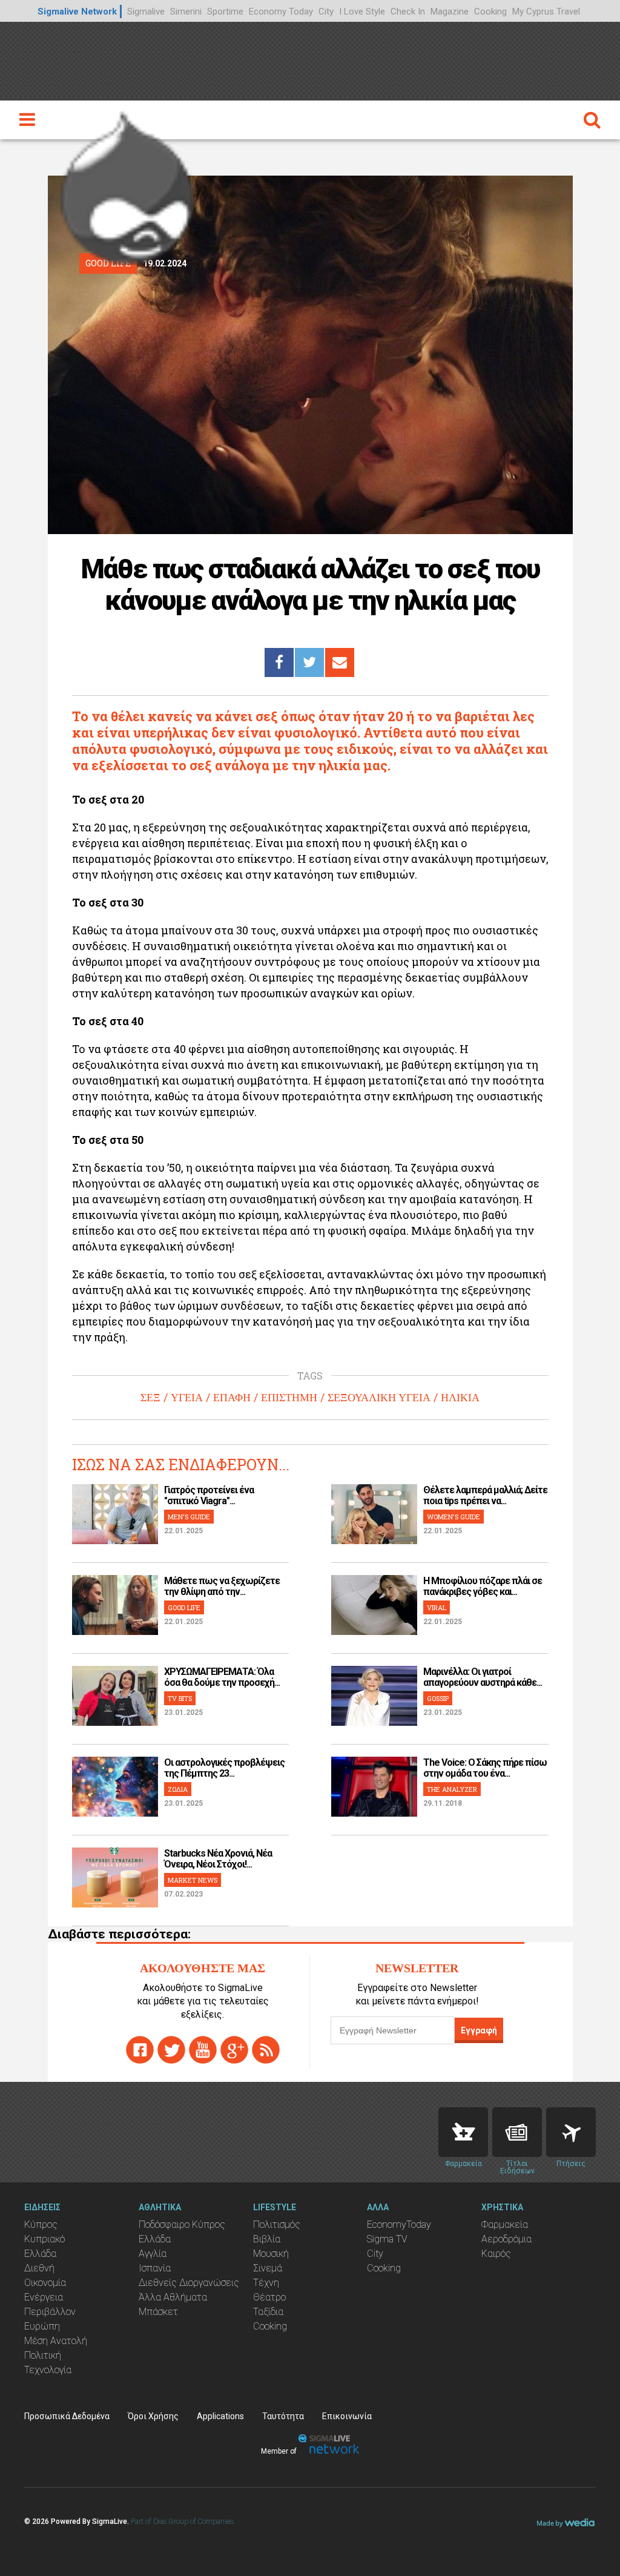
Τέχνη (266, 2283)
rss (266, 2050)
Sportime (225, 12)
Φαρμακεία (505, 2224)
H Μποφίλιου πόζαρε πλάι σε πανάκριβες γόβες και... (483, 1586)
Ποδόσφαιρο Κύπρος (182, 2224)
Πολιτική (43, 2355)
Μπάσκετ (158, 2312)
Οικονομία (45, 2283)
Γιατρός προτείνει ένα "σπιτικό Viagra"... (209, 1495)
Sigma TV (387, 2239)
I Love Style (362, 12)
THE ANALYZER (452, 1789)
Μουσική (271, 2254)
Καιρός (496, 2254)
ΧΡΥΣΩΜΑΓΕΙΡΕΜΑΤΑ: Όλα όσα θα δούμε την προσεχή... (222, 1677)
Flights (571, 2132)
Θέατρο (269, 2297)
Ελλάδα (40, 2254)
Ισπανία (155, 2268)
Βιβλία (267, 2239)
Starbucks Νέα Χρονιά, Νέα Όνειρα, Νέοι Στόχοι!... (218, 1859)
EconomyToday (399, 2224)
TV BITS (180, 1698)
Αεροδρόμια (506, 2239)
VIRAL (437, 1607)
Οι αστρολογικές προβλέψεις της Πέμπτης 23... (224, 1768)
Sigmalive (146, 12)
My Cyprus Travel (546, 12)
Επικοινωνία (347, 2416)
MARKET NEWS (193, 1880)
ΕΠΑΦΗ (232, 1398)
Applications (220, 2416)
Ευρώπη (42, 2326)
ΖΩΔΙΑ (178, 1789)
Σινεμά (268, 2268)
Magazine (450, 12)
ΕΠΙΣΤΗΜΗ (289, 1398)
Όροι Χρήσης (153, 2416)
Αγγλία (153, 2254)
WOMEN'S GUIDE (453, 1517)
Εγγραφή (479, 2030)
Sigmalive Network (77, 12)
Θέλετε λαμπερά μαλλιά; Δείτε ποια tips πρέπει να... (485, 1495)
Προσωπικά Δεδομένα (67, 2416)
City (326, 12)
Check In (408, 12)
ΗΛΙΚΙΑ (460, 1398)
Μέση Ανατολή (56, 2341)
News (517, 2132)
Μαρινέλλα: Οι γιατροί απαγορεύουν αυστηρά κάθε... (483, 1677)
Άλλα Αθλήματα (173, 2297)
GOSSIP (438, 1698)
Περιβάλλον (50, 2312)
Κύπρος (41, 2224)
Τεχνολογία (48, 2370)
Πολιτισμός (277, 2224)
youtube (203, 2050)
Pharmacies (463, 2132)
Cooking (490, 12)
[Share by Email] (340, 662)
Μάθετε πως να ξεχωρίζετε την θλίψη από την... (222, 1586)
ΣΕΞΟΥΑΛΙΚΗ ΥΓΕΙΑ (379, 1398)
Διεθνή (39, 2268)
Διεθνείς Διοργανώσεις (189, 2283)
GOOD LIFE (184, 1607)
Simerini (186, 12)
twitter (171, 2050)
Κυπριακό (45, 2239)
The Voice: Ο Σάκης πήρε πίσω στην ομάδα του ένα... (485, 1768)
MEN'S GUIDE (189, 1517)
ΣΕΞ (150, 1398)
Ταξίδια (268, 2312)
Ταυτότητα (283, 2416)
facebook (140, 2050)
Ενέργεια (44, 2297)
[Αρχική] (127, 185)
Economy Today (281, 12)
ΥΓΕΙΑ (187, 1398)
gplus (234, 2050)
